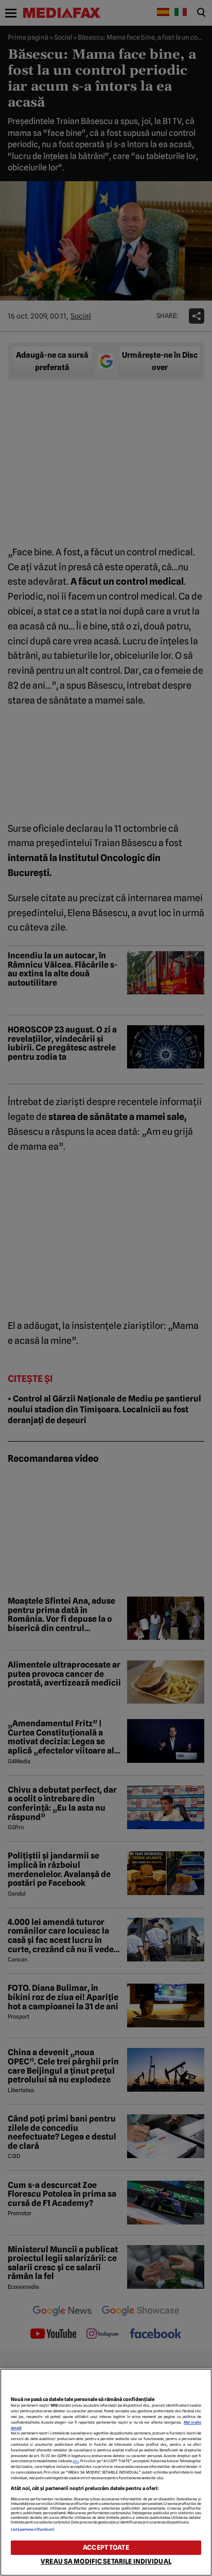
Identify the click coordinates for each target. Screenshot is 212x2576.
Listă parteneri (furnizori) (33, 2529)
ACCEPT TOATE (106, 2547)
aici (76, 2461)
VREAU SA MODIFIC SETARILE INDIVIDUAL (106, 2561)
